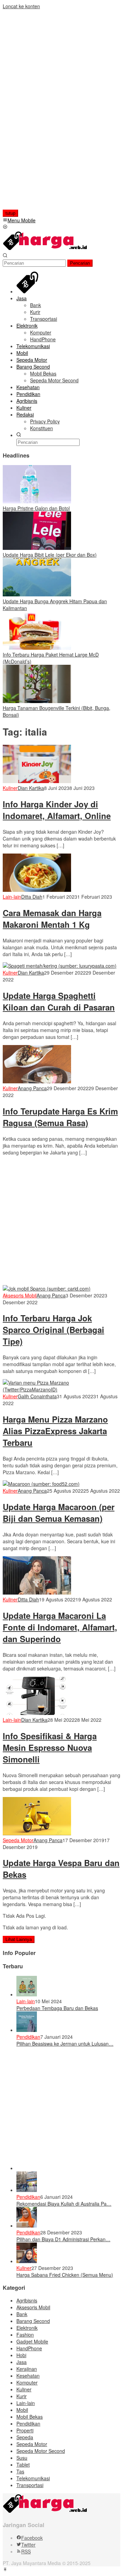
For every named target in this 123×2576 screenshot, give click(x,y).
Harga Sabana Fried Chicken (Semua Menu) (65, 2275)
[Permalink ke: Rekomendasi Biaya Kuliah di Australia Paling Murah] (27, 2190)
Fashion (25, 2335)
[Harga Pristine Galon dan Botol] (37, 501)
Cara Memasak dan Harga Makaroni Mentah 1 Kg (52, 919)
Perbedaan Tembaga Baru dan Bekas (57, 2008)
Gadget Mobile (32, 2341)
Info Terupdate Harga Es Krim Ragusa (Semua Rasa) (60, 1117)
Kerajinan (27, 2369)
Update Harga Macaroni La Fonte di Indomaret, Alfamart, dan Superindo (60, 1627)
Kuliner (10, 788)
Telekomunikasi (33, 2478)
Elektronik (27, 2328)
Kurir (22, 2396)
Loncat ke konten (21, 6)
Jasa (22, 2362)
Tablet (23, 2465)
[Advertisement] (47, 112)
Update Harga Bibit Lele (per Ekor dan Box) (50, 555)
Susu (22, 2458)
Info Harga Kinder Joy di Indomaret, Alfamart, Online (57, 810)
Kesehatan (28, 2376)
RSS (26, 2551)
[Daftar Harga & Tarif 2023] (45, 249)
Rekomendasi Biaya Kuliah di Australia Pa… (64, 2204)
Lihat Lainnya (19, 1939)
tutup (10, 213)
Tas (20, 2471)
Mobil (22, 2410)
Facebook (32, 2538)
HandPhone (29, 2348)
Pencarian (80, 263)
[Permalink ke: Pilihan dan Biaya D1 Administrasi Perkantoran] (27, 2225)
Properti (25, 2430)
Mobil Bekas (30, 2417)
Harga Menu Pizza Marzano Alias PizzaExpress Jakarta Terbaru (55, 1431)
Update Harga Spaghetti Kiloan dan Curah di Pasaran (59, 1001)
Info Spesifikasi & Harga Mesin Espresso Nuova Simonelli (50, 1747)
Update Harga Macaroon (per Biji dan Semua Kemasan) (59, 1512)
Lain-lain (12, 897)
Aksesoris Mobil (20, 1295)
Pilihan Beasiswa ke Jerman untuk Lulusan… (65, 2044)
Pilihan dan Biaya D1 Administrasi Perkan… (63, 2239)
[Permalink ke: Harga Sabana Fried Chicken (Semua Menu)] (27, 2261)
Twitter (28, 2545)
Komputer (27, 2382)
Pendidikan (28, 2037)
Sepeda (25, 2437)
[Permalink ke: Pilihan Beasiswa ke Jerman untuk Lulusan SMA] (27, 2030)
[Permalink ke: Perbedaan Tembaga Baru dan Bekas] (27, 1994)
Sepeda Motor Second (41, 2451)
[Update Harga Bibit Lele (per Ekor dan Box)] (37, 548)
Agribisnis (27, 2300)
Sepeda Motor (18, 1840)
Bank (22, 2314)
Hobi (21, 2355)
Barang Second (33, 2321)
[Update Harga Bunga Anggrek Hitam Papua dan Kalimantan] (37, 594)
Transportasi (30, 2485)
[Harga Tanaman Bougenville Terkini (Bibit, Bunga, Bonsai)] (37, 701)
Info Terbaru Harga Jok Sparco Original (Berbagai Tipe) (53, 1330)
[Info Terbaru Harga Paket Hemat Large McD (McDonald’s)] (37, 648)
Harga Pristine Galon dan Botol (36, 508)
